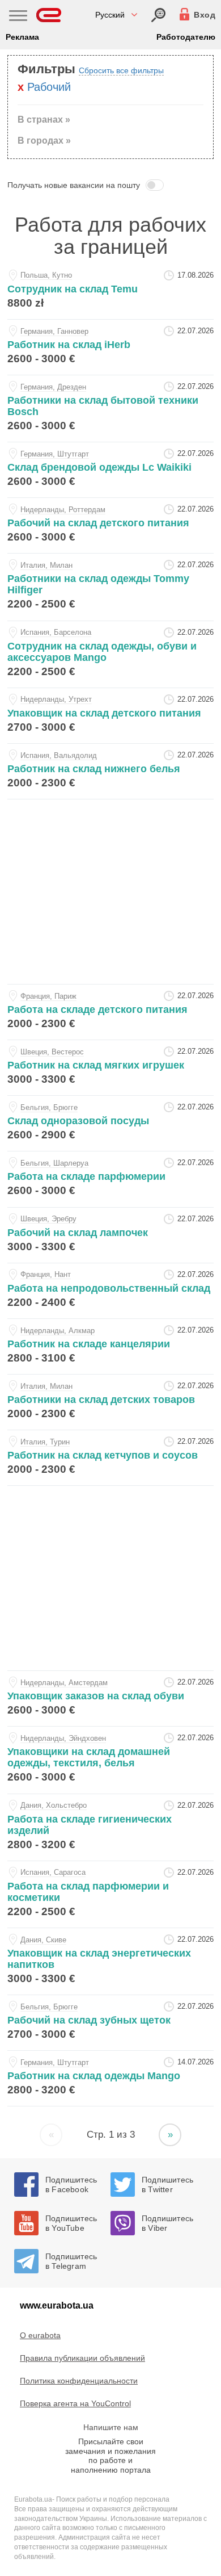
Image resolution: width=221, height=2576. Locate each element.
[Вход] (158, 15)
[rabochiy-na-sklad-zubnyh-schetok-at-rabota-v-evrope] (110, 2023)
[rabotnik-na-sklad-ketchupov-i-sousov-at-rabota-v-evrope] (110, 1458)
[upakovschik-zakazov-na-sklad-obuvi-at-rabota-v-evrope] (110, 1699)
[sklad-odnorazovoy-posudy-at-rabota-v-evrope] (110, 1123)
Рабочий (49, 87)
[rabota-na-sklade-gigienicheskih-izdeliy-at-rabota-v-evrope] (110, 1827)
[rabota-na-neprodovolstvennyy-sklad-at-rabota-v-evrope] (110, 1291)
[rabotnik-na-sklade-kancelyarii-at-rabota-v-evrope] (110, 1346)
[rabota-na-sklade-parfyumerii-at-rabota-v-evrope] (110, 1179)
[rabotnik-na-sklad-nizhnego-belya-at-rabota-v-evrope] (110, 771)
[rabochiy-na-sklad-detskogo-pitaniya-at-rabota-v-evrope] (110, 525)
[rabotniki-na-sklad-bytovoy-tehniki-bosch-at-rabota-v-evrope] (110, 409)
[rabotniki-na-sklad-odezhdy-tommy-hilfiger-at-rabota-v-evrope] (110, 587)
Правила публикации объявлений (82, 2358)
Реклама (22, 37)
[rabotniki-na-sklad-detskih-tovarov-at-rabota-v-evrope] (110, 1402)
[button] (110, 185)
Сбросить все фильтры (121, 70)
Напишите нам (111, 2427)
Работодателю (186, 37)
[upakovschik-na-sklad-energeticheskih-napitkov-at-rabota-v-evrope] (110, 1961)
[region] (110, 890)
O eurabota (40, 2335)
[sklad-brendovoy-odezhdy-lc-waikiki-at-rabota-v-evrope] (110, 470)
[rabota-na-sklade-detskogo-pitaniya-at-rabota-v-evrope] (110, 1012)
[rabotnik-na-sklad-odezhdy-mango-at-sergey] (110, 2078)
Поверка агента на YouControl (75, 2403)
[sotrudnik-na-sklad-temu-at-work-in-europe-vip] (110, 292)
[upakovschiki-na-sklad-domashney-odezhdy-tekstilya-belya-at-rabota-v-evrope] (110, 1760)
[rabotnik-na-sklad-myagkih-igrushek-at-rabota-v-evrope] (110, 1068)
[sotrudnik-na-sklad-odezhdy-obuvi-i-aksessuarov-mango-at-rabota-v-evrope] (110, 654)
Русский (110, 15)
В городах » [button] (44, 141)
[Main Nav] (18, 17)
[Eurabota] (49, 15)
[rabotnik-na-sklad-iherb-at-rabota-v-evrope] (110, 347)
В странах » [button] (44, 120)
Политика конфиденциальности (79, 2381)
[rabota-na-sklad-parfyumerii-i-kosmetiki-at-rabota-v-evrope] (110, 1894)
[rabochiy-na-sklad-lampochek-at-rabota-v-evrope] (110, 1235)
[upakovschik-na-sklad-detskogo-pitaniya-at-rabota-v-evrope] (110, 716)
